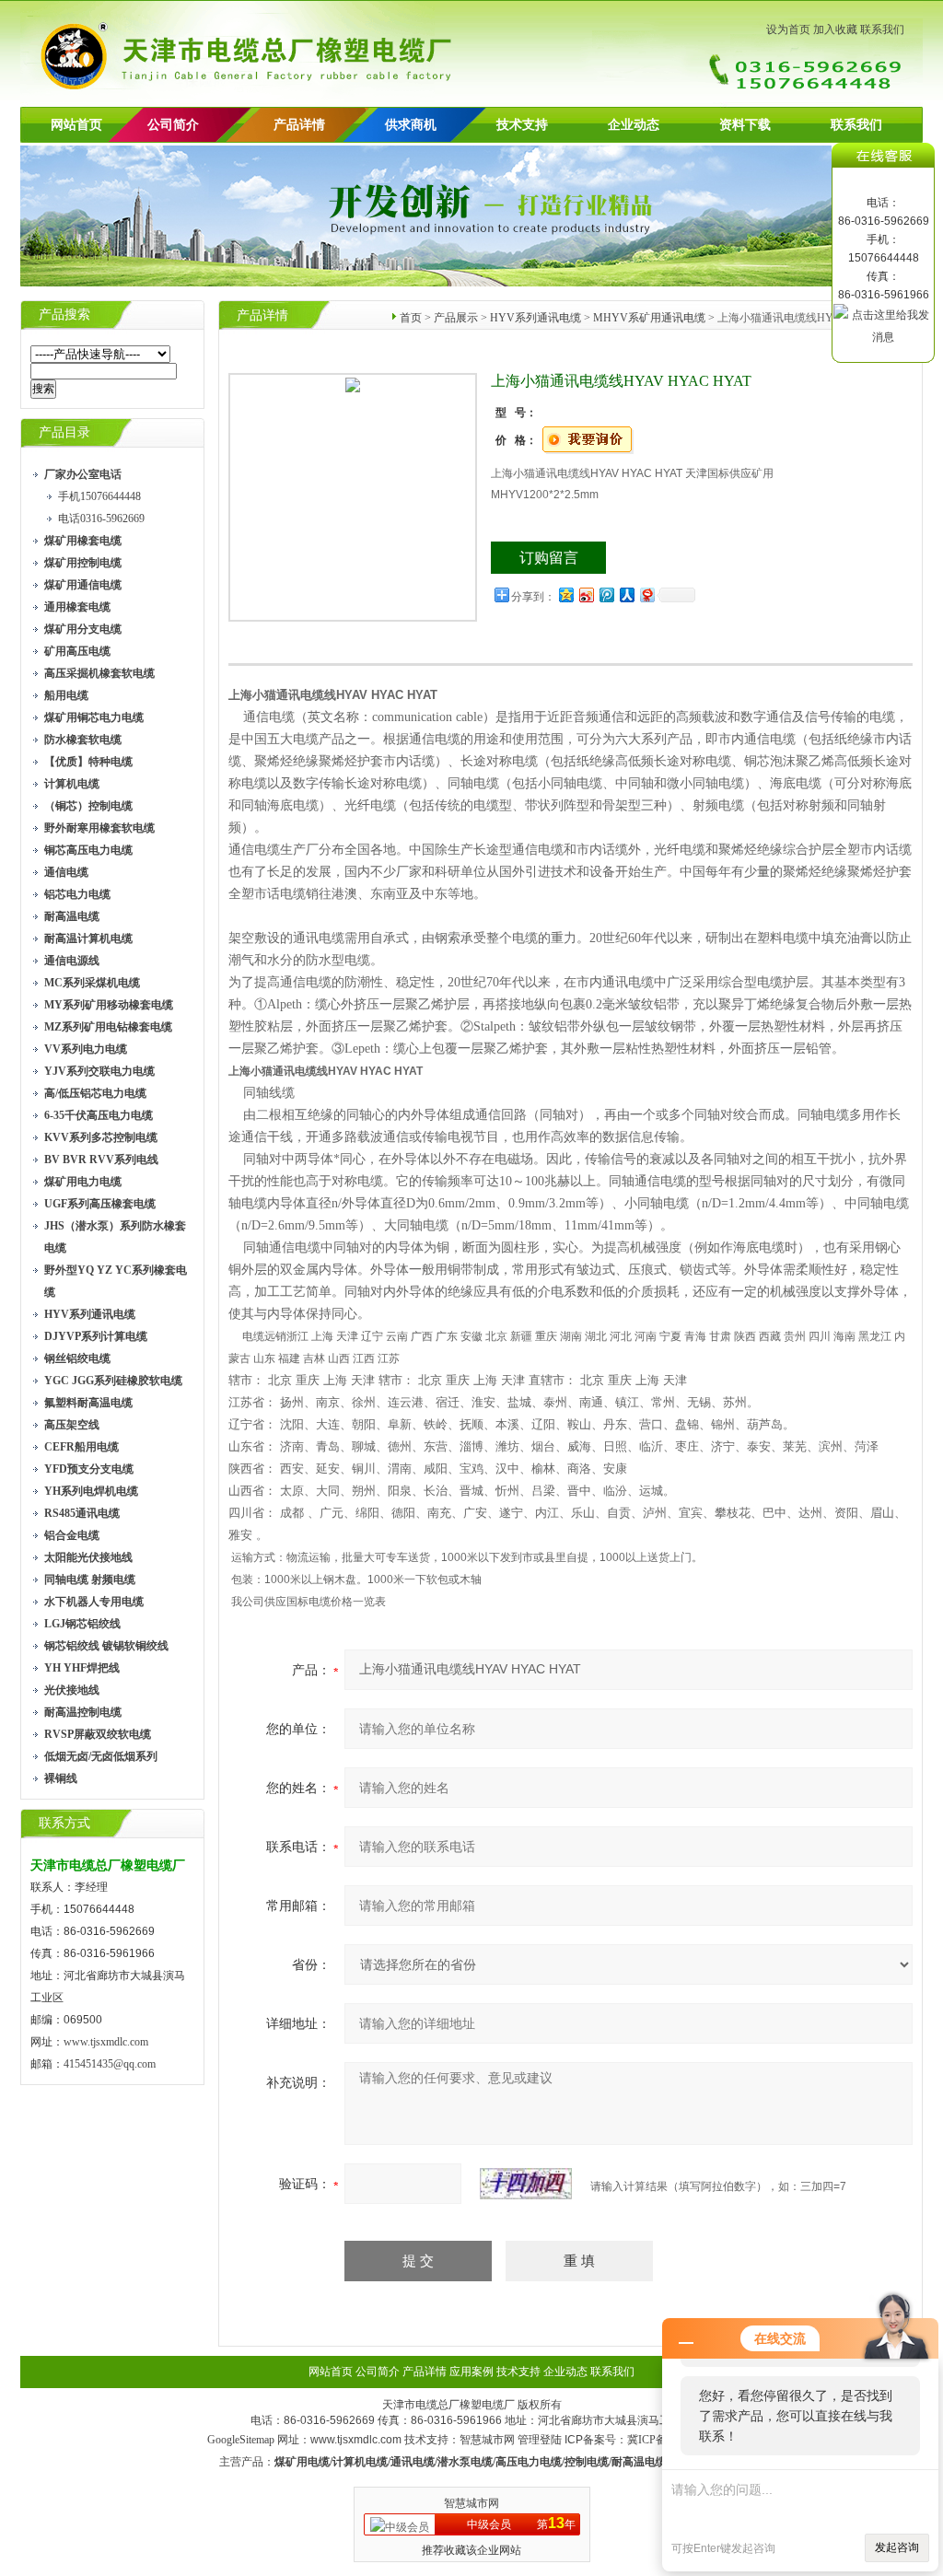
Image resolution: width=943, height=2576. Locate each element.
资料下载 (745, 125)
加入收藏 (835, 29)
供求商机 (411, 125)
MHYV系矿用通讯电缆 (649, 318)
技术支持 (522, 125)
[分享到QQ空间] (565, 594)
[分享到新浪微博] (586, 594)
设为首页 (788, 29)
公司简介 (378, 2372)
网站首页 (76, 125)
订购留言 (549, 558)
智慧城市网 (487, 2440)
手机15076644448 (99, 496)
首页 (411, 318)
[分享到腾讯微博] (606, 594)
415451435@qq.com (110, 2064)
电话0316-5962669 (101, 519)
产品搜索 (64, 315)
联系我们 (882, 29)
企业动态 (634, 125)
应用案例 (471, 2372)
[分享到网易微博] (646, 594)
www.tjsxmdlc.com (106, 2042)
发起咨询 (897, 2547)
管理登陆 (540, 2440)
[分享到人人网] (626, 594)
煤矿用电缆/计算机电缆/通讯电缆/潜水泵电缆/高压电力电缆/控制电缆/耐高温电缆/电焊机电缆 (500, 2462)
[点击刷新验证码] (526, 2184)
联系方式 (64, 1823)
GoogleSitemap (241, 2440)
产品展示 (456, 318)
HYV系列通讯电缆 (536, 318)
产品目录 (64, 432)
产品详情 (299, 125)
